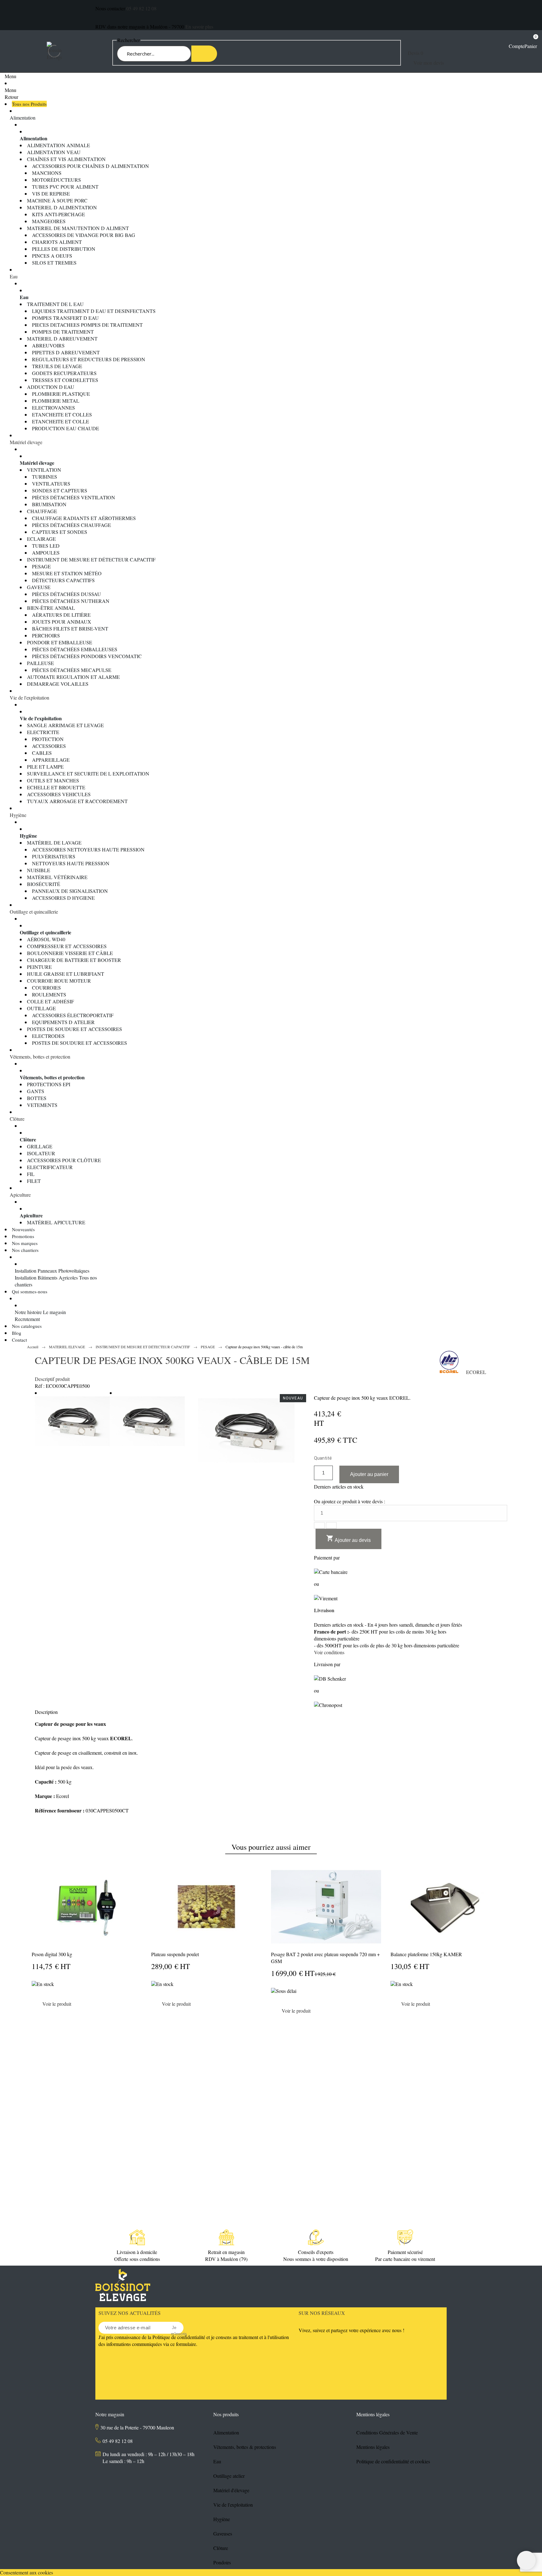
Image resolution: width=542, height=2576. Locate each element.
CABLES (42, 753)
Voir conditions (329, 1652)
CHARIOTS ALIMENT (57, 242)
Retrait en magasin (226, 2252)
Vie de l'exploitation (29, 698)
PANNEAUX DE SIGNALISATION (70, 891)
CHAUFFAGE (42, 511)
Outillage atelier (229, 2476)
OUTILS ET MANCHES (53, 780)
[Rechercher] (204, 54)
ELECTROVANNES (53, 408)
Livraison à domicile (137, 2252)
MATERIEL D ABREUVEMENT (62, 338)
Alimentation (23, 118)
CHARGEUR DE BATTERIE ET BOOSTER (74, 960)
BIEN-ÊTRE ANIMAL (51, 608)
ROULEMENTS (49, 994)
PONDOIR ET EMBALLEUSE (60, 642)
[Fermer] (507, 2023)
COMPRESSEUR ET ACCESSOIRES (67, 946)
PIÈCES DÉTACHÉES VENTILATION (74, 497)
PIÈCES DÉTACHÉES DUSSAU (66, 594)
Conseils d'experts (316, 2252)
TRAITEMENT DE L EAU (55, 304)
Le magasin (54, 1312)
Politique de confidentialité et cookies (393, 2461)
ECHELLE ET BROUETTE (56, 787)
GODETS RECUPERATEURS (64, 373)
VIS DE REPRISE (51, 193)
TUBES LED (46, 546)
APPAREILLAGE (51, 760)
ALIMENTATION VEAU (54, 152)
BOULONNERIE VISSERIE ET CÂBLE (70, 953)
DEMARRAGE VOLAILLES (58, 684)
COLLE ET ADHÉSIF (50, 1001)
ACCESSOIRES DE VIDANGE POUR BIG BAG (84, 235)
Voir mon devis (429, 63)
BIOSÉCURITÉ (44, 884)
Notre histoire (28, 1312)
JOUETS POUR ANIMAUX (62, 622)
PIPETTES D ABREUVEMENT (66, 352)
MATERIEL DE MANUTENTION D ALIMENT (78, 228)
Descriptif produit (52, 1379)
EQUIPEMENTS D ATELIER (63, 1022)
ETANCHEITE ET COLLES (62, 414)
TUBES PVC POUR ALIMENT (65, 187)
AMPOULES (46, 553)
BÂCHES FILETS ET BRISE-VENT (70, 628)
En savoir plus (199, 27)
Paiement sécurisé (405, 2252)
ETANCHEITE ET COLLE (61, 421)
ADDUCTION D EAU (51, 387)
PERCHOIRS (46, 635)
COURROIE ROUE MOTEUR (59, 981)
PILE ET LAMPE (45, 767)
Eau (14, 276)
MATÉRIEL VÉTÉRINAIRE (57, 877)
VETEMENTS (42, 1105)
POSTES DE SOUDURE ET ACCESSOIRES (74, 1029)
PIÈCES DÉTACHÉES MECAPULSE (72, 670)
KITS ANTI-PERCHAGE (58, 214)
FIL (31, 1174)
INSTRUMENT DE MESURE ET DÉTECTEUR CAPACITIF (91, 559)
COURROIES (46, 987)
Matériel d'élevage (231, 2490)
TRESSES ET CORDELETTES (65, 380)
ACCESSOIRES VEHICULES (59, 794)
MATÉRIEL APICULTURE (56, 1222)
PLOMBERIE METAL (56, 401)
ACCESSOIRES (49, 746)
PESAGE (41, 566)
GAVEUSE (39, 587)
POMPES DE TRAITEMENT (63, 332)
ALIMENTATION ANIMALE (58, 145)
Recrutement (27, 1319)
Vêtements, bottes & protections (245, 2447)
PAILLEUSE (40, 663)
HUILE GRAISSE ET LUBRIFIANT (66, 974)
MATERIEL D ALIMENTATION (62, 207)
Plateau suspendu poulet (175, 1954)
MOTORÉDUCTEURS (56, 180)
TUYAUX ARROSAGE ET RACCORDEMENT (77, 801)
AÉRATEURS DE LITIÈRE (61, 615)
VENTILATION (44, 470)
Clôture (17, 1119)
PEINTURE (39, 967)
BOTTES (37, 1098)
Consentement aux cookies (27, 2572)
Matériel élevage (26, 442)
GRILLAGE (40, 1146)
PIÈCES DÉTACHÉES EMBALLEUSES (75, 649)
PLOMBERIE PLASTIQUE (61, 394)
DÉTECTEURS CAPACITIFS (63, 580)
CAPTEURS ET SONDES (60, 532)
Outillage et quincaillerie (34, 912)
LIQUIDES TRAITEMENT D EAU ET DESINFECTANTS (94, 311)
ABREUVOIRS (48, 345)
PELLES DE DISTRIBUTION (64, 249)
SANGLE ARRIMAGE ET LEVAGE (65, 725)
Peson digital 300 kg (52, 1954)
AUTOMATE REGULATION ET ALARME (73, 677)
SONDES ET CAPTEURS (60, 490)
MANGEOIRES (49, 221)
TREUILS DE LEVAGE (57, 366)
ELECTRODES (48, 1036)
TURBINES (45, 477)
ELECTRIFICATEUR (50, 1167)
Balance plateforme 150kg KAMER (426, 1954)
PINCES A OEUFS (52, 256)
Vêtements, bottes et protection (40, 1057)
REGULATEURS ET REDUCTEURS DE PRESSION (89, 359)
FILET (34, 1181)
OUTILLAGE (41, 1008)
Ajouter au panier (369, 1474)
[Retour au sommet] (526, 2560)
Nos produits (226, 2414)
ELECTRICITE (43, 732)
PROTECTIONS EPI (49, 1084)
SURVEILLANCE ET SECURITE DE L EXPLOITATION (88, 773)
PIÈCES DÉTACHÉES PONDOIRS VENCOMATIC (87, 656)
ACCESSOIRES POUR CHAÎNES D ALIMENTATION (90, 166)
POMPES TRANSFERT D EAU (65, 318)
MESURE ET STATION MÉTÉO (67, 573)
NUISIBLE (39, 870)
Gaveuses (223, 2533)
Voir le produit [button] (57, 2004)
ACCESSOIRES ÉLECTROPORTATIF (73, 1015)
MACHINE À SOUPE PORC (57, 200)
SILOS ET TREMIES (54, 263)
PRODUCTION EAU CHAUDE (66, 428)
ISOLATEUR (41, 1153)
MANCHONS (47, 173)
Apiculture (20, 1195)
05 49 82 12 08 (141, 8)
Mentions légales (373, 2447)
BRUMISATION (49, 504)
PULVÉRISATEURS (54, 856)
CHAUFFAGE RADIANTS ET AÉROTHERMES (84, 518)
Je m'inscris (174, 2328)
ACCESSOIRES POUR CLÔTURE (64, 1160)
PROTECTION (48, 739)
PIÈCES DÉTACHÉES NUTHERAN (71, 601)
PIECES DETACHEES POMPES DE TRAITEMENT (87, 325)
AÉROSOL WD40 (46, 939)
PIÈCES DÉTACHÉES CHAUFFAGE (72, 525)
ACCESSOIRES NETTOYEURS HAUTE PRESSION (88, 849)
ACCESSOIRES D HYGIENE (63, 898)
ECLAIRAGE (41, 539)
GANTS (36, 1091)
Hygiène (18, 815)
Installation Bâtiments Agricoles (46, 1277)
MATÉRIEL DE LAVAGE (54, 843)
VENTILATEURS (51, 483)
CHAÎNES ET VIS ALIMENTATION (66, 159)
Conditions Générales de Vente (387, 2432)
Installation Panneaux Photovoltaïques (52, 1271)
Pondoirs (222, 2562)
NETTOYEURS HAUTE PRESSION (71, 863)
